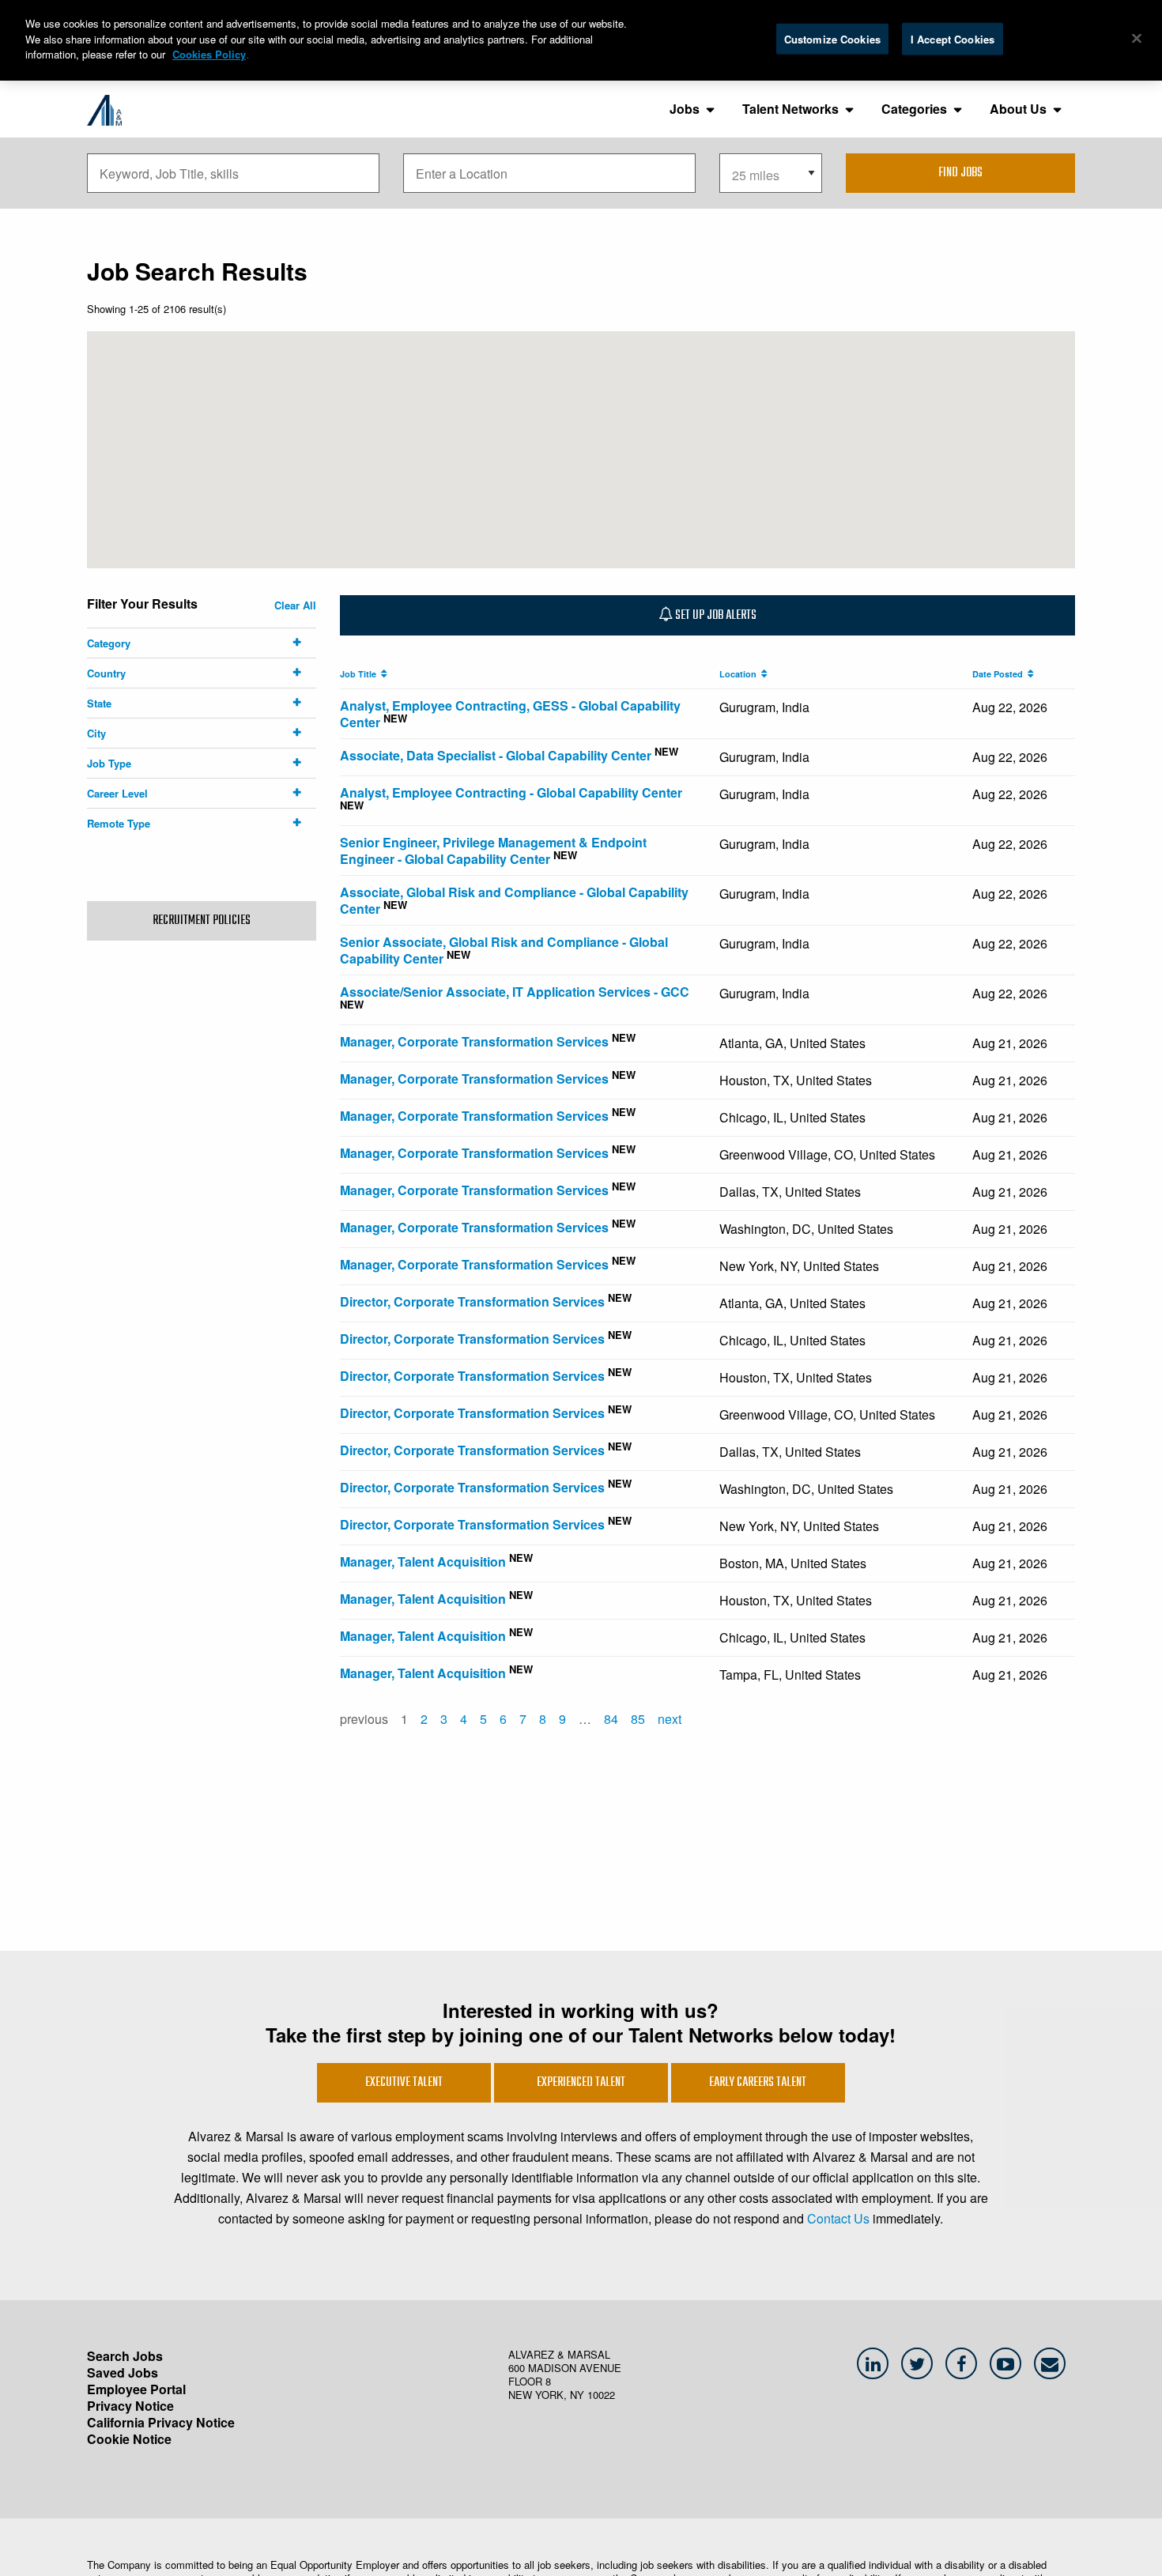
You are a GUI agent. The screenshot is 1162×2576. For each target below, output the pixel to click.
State (99, 703)
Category (109, 643)
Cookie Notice (129, 2439)
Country (106, 673)
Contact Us (838, 2218)
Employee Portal (136, 2389)
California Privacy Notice (161, 2422)
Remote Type (119, 823)
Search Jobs (125, 2356)
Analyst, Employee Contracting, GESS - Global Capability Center (510, 714)
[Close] (1137, 38)
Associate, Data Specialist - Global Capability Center (496, 755)
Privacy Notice (130, 2406)
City (96, 733)
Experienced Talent (581, 2083)
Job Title (360, 674)
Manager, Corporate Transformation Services (474, 1041)
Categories (914, 109)
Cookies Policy (209, 54)
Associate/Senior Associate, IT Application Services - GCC (515, 992)
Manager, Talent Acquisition (423, 1561)
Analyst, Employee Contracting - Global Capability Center (511, 792)
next (670, 1719)
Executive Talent (404, 2083)
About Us (1018, 109)
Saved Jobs (123, 2372)
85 (638, 1719)
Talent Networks (790, 109)
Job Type (109, 763)
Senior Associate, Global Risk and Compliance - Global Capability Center (504, 950)
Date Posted (1000, 674)
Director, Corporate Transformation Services (472, 1301)
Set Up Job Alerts (715, 616)
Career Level (117, 793)
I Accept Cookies (953, 38)
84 (611, 1719)
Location (740, 674)
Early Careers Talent (758, 2083)
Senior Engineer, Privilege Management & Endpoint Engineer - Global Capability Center (493, 850)
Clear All (295, 605)
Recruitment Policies (202, 921)
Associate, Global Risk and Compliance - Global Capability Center (514, 900)
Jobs (685, 109)
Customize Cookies (832, 38)
